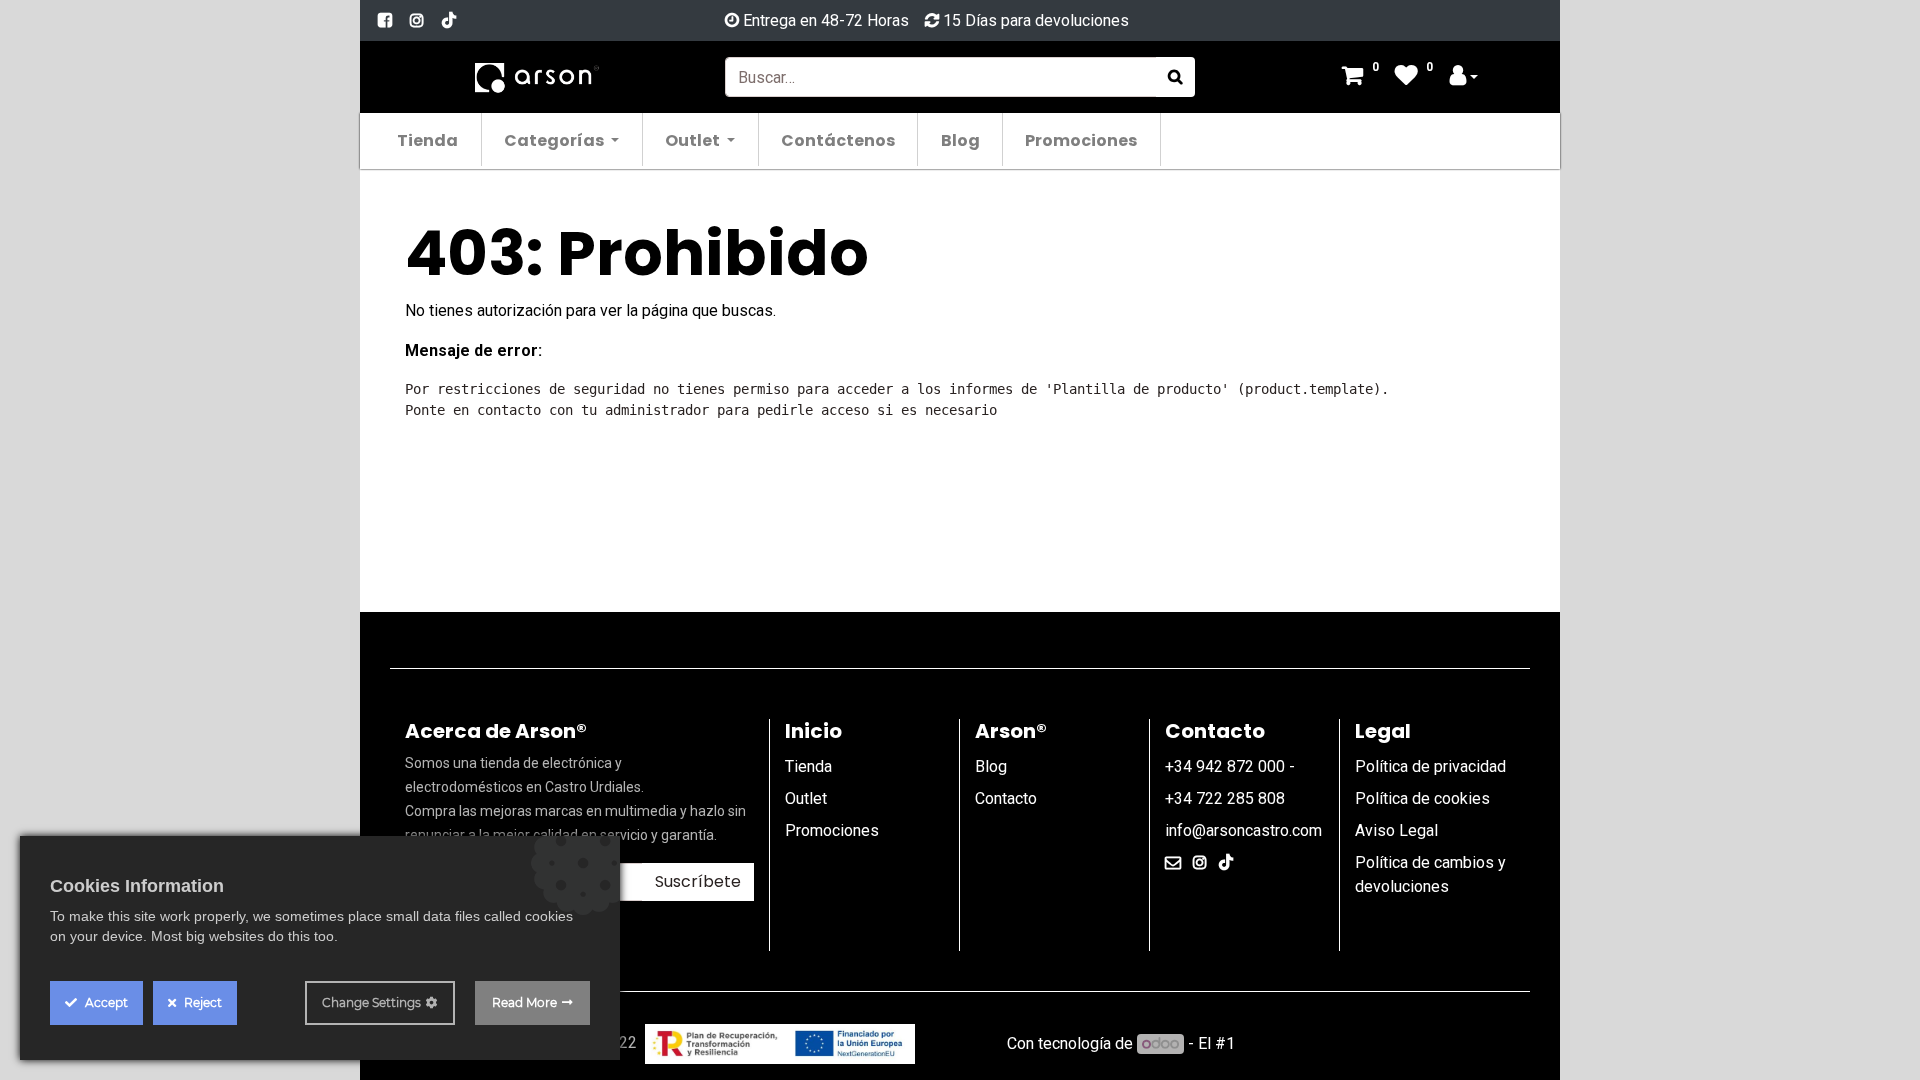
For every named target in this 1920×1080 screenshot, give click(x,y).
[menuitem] (428, 139)
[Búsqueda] (1175, 77)
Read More (524, 1002)
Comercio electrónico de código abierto (1377, 1043)
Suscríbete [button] (698, 881)
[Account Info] (1464, 77)
